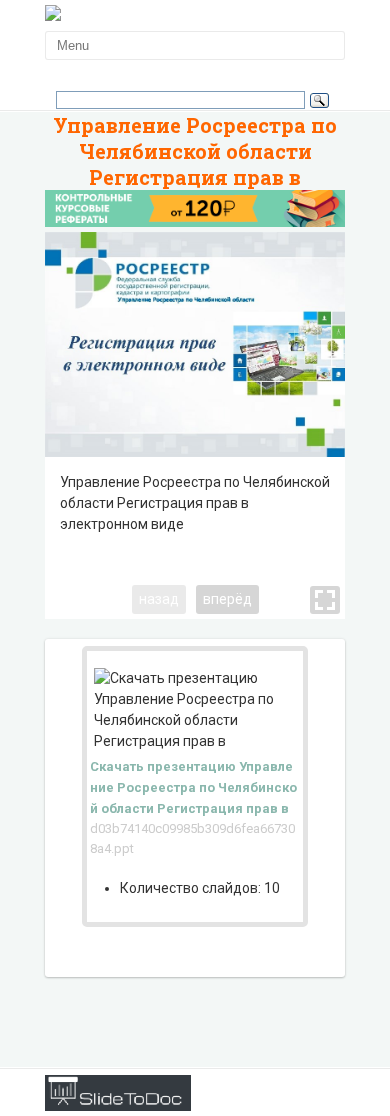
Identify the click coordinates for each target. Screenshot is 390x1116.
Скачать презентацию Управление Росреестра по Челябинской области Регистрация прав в (193, 787)
